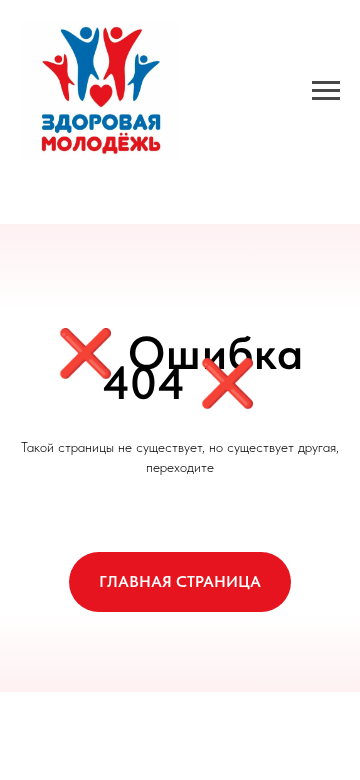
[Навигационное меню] (326, 91)
